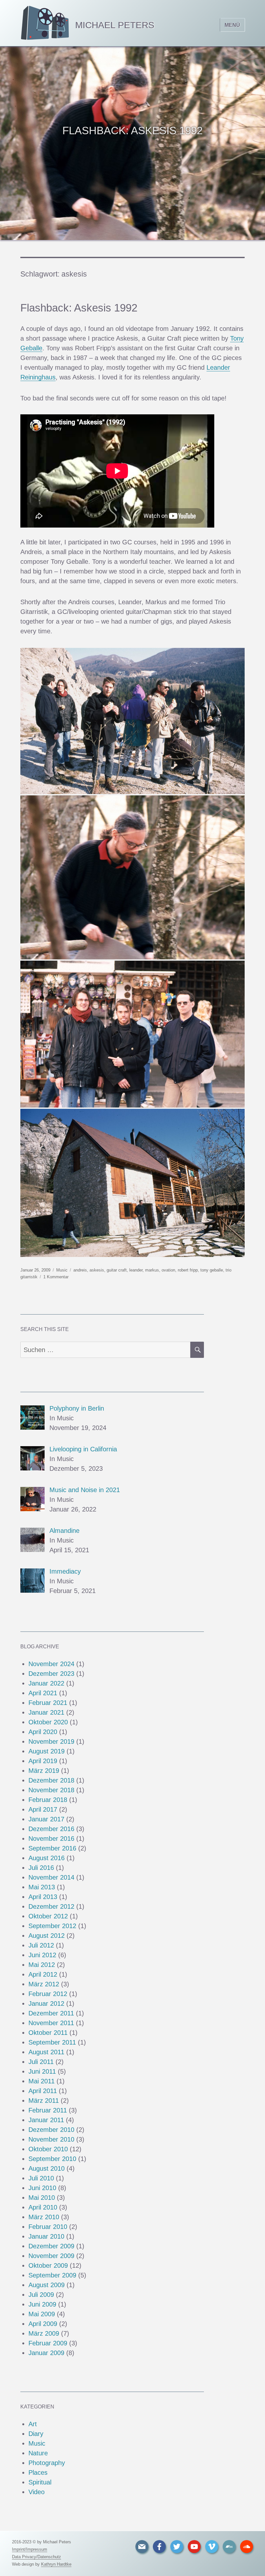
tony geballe (212, 1270)
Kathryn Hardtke (56, 2564)
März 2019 (44, 1771)
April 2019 (43, 1761)
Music (62, 1270)
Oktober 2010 (48, 2149)
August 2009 (47, 2285)
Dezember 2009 (51, 2246)
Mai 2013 (42, 1887)
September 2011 (52, 2042)
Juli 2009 (41, 2295)
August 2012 (47, 1936)
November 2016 (51, 1839)
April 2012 (43, 1974)
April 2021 (43, 1693)
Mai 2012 (42, 1965)
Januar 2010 (46, 2236)
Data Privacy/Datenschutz (37, 2557)
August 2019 (47, 1751)
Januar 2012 (46, 2003)
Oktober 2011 (48, 2033)
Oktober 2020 (48, 1722)
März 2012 (44, 1984)
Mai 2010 (42, 2198)
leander (136, 1270)
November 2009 (51, 2256)
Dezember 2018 (51, 1780)
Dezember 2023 (51, 1674)
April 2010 (43, 2207)
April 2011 (43, 2091)
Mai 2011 (42, 2081)
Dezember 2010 (51, 2130)
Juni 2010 (42, 2188)
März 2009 (44, 2333)
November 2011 (51, 2023)
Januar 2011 (46, 2120)
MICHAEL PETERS (115, 25)
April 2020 (43, 1732)
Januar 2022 (46, 1683)
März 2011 (44, 2101)
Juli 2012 (41, 1945)
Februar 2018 (48, 1800)
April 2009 (43, 2324)
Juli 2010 (41, 2178)
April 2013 (43, 1897)
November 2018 (51, 1790)
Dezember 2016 (51, 1829)
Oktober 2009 (48, 2265)
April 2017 (43, 1809)
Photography (47, 2463)
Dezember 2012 (51, 1906)
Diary (36, 2434)
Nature (38, 2453)
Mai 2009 (42, 2314)
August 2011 (46, 2052)
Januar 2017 (46, 1819)
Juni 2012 (42, 1955)
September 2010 (52, 2159)
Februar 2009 (48, 2343)
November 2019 (51, 1741)
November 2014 (51, 1877)
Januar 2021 (46, 1712)
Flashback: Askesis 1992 (79, 308)
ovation (168, 1270)
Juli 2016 (41, 1868)
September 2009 (52, 2275)
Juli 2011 (41, 2062)
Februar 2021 (48, 1703)
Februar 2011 (48, 2110)
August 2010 (47, 2168)
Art (33, 2424)
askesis (97, 1270)
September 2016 (52, 1848)
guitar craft (117, 1270)
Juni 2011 (42, 2071)
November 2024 (51, 1664)
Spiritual (40, 2482)
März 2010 (44, 2217)
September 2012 (52, 1926)
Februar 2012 (48, 1994)
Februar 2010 (48, 2227)
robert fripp (188, 1270)
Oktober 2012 (48, 1916)
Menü (232, 25)
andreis (80, 1270)
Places (38, 2472)
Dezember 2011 (51, 2013)
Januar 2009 (46, 2353)
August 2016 (47, 1858)
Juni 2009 (42, 2304)
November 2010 (51, 2139)
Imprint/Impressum (30, 2549)
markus (152, 1270)
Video (37, 2492)
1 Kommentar (56, 1277)
